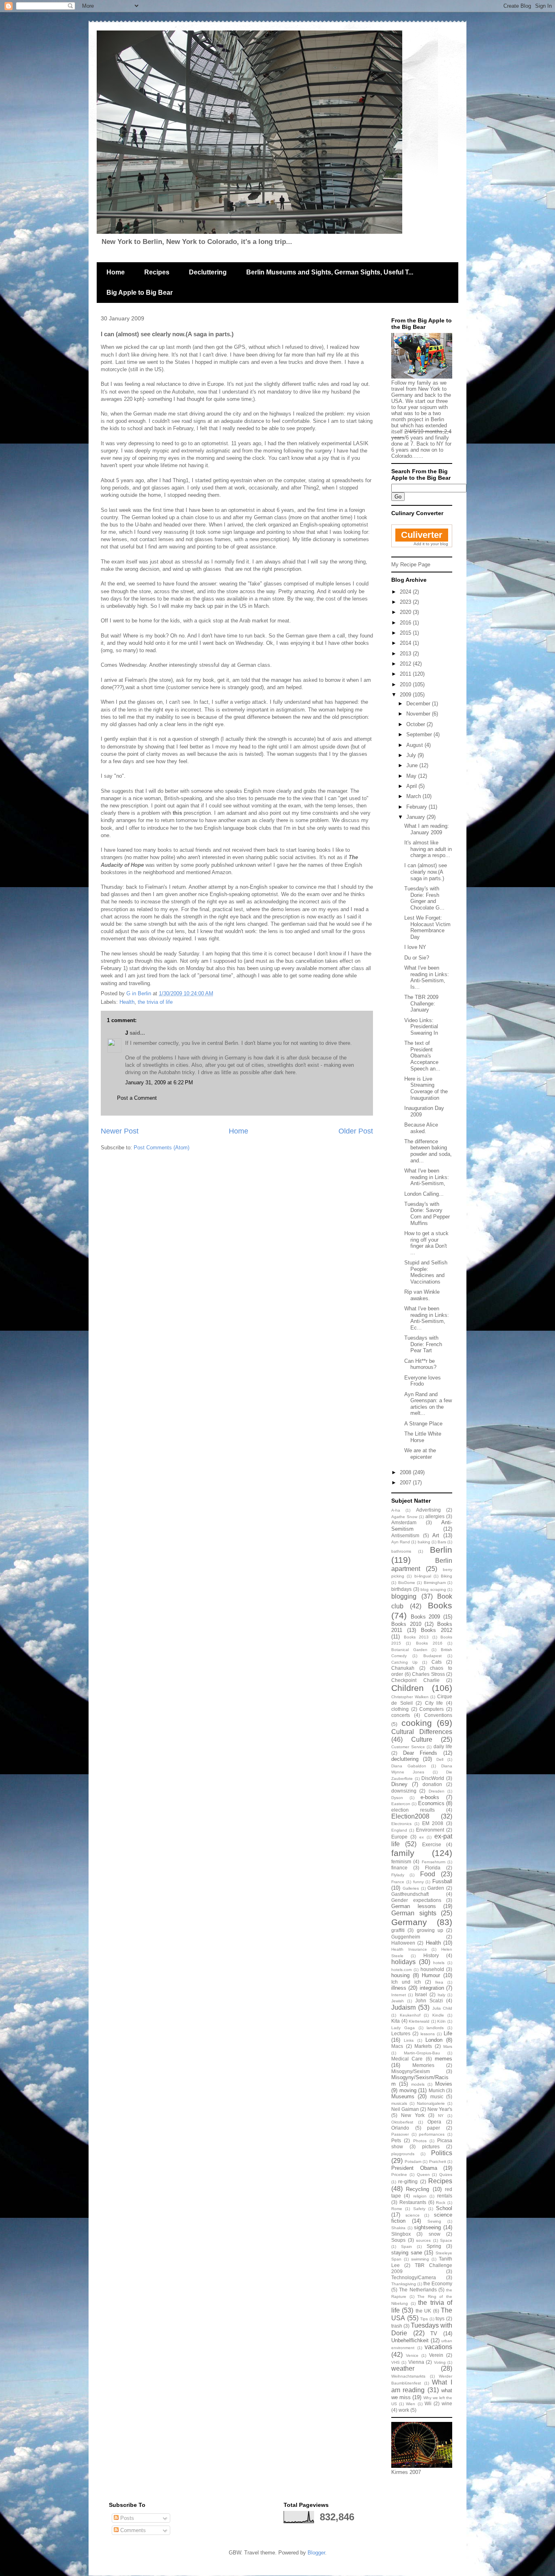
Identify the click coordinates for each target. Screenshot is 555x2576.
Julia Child (442, 2008)
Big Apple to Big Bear (140, 293)
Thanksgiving (404, 2284)
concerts (401, 1715)
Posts (126, 2518)
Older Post (356, 1131)
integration (432, 1988)
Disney (399, 1784)
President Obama (414, 2168)
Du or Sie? (417, 958)
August (415, 745)
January (416, 817)
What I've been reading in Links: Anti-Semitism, (427, 1177)
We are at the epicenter (420, 1454)
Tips (424, 2319)
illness (399, 1988)
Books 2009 (426, 1617)
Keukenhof (410, 2015)
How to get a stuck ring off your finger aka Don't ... (426, 1243)
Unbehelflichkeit (410, 2340)
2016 (406, 623)
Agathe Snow (404, 1517)
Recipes (157, 272)
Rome (397, 2209)
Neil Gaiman (405, 2109)
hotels (439, 1963)
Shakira (398, 2228)
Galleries (411, 1888)
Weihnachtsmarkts (408, 2376)
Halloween (403, 1943)
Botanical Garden (409, 1650)
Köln (441, 2021)
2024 (406, 592)
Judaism (403, 2007)
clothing (400, 1709)
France (398, 1882)
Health (127, 1002)
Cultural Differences (422, 1732)
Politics (442, 2153)
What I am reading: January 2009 (427, 829)
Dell (440, 1759)
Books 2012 (437, 1630)
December (419, 704)
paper (434, 2128)
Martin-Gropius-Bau (422, 2053)
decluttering (405, 1759)
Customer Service (408, 1747)
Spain (406, 2246)
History (431, 1955)
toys (440, 2318)
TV (434, 2333)
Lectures (401, 2033)
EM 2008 (433, 1823)
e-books (430, 1797)
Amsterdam (404, 1522)
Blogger (316, 2553)
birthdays (401, 1589)
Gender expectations (416, 1900)
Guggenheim (406, 1937)
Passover (400, 2134)
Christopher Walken (410, 1697)
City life (434, 1703)
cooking (417, 1723)
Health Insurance (409, 1949)
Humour (431, 1975)
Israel (421, 1994)
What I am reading (422, 2386)
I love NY (415, 947)
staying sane (407, 2253)
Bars (442, 1542)
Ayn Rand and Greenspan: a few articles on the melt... (428, 1404)
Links (409, 2040)
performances (432, 2134)
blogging (404, 1596)
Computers (431, 1709)
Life (448, 2033)
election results (413, 1810)
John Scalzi (429, 2001)
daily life (443, 1746)
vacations (438, 2347)
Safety (419, 2209)
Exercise (432, 1844)
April (412, 786)
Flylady (398, 1875)
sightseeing (427, 2227)
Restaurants (413, 2202)
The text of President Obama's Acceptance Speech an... (422, 1056)
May (412, 776)
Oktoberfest (402, 2122)
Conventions (438, 1715)
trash (397, 2326)
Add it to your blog (431, 544)
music (437, 2096)
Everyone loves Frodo (423, 1381)
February (417, 807)
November (419, 714)
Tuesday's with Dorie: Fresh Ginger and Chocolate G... (424, 898)
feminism (401, 1861)
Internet (399, 1995)
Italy (441, 1995)
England (399, 1830)
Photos (420, 2141)
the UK (423, 2311)
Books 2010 (406, 1624)
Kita (396, 2021)
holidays (403, 1962)
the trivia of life (155, 1002)
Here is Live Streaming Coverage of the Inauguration (426, 1088)
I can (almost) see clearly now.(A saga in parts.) (426, 872)
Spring (434, 2246)
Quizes (446, 2175)
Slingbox (401, 2234)
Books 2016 (429, 1643)
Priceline (399, 2175)
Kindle (438, 2015)
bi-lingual (423, 1576)
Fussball (442, 1881)
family (403, 1853)
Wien (411, 2404)
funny (418, 1882)
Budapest (433, 1656)
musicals (399, 2103)
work (404, 2410)
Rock (441, 2203)
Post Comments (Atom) (162, 1148)
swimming (420, 2259)
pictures (431, 2146)
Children (408, 1688)
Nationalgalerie (431, 2103)
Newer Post (120, 1131)
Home (116, 272)
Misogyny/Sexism (411, 2071)
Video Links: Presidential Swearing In (421, 1027)
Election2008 (410, 1816)
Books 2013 (416, 1637)
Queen (423, 2175)
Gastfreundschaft (410, 1894)
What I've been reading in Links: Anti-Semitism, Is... (427, 977)
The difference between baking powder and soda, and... (428, 1151)
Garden (436, 1888)
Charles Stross (428, 1674)
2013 (406, 654)
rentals (445, 2196)
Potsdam (413, 2162)
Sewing (434, 2221)
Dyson (397, 1798)
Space (446, 2240)
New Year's (440, 2109)
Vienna (416, 2362)
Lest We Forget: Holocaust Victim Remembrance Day (427, 927)
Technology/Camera (414, 2277)
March (414, 796)
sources (423, 2240)
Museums (403, 2096)
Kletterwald (419, 2021)
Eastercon (401, 1804)
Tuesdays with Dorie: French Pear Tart (423, 1344)
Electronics (401, 1824)
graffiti (398, 1930)
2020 (406, 612)
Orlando (400, 2128)
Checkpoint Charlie (415, 1680)
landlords (435, 2028)
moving (408, 2090)
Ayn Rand (401, 1542)
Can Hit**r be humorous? (420, 1364)
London (434, 2040)
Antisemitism (405, 1535)
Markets (423, 2046)
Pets (396, 2140)
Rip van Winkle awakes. (422, 1295)
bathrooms (401, 1551)
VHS (396, 2362)
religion (420, 2196)
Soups (398, 2240)
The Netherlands (418, 2290)
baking (424, 1542)
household (432, 1969)
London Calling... (424, 1194)
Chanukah (403, 1668)
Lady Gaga (403, 2028)
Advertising (428, 1510)
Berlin (441, 1550)
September (420, 734)
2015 (406, 633)
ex (422, 1837)
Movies (444, 2084)
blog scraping (433, 1589)
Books (440, 1605)
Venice (412, 2355)
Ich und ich (406, 1982)
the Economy (438, 2283)
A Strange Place (423, 1424)
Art (436, 1535)
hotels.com (401, 1970)
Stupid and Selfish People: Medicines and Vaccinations (426, 1272)
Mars (448, 2046)
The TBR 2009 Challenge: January (421, 1003)
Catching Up (404, 1662)
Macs (397, 2046)
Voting (440, 2362)
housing (400, 1975)
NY (441, 2116)
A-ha (396, 1510)
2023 (406, 602)
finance (399, 1868)
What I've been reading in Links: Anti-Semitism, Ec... (427, 1318)
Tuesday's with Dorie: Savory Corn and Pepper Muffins (427, 1214)
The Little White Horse (423, 1437)
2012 (406, 664)
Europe (399, 1837)
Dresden (437, 1791)
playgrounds (403, 2154)
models (418, 2084)
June (413, 765)
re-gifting (408, 2181)
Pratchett (438, 2162)
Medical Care (407, 2059)
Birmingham (435, 1583)
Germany (409, 1922)
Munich (437, 2090)
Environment (430, 1830)
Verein (436, 2355)
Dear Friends (420, 1753)
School (444, 2208)
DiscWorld (433, 1778)
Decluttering (208, 272)
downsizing (404, 1791)
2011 (406, 674)
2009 (406, 695)
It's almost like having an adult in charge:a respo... (428, 849)
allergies (435, 1516)
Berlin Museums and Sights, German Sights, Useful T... (330, 272)
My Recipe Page (411, 565)
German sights (414, 1913)
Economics (431, 1803)
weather (403, 2368)
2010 (406, 684)
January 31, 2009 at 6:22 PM (159, 1082)
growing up (430, 1930)
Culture (422, 1739)
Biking (447, 1576)
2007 (406, 1483)
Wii (428, 2403)
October (416, 724)
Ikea (439, 1982)
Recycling (417, 2189)
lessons (428, 2034)
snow (435, 2234)
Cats (437, 1662)
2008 (406, 1472)
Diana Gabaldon (409, 1766)
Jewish (398, 2001)
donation (432, 1784)
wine (447, 2403)
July (412, 755)
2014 (406, 643)
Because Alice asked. (421, 1128)
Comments (132, 2530)
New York (413, 2115)
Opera (434, 2122)
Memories (423, 2065)
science (413, 2215)
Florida (433, 1868)
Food (428, 1874)
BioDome (407, 1583)
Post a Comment (137, 1098)
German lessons (414, 1906)
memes (443, 2059)
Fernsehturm (434, 1862)
